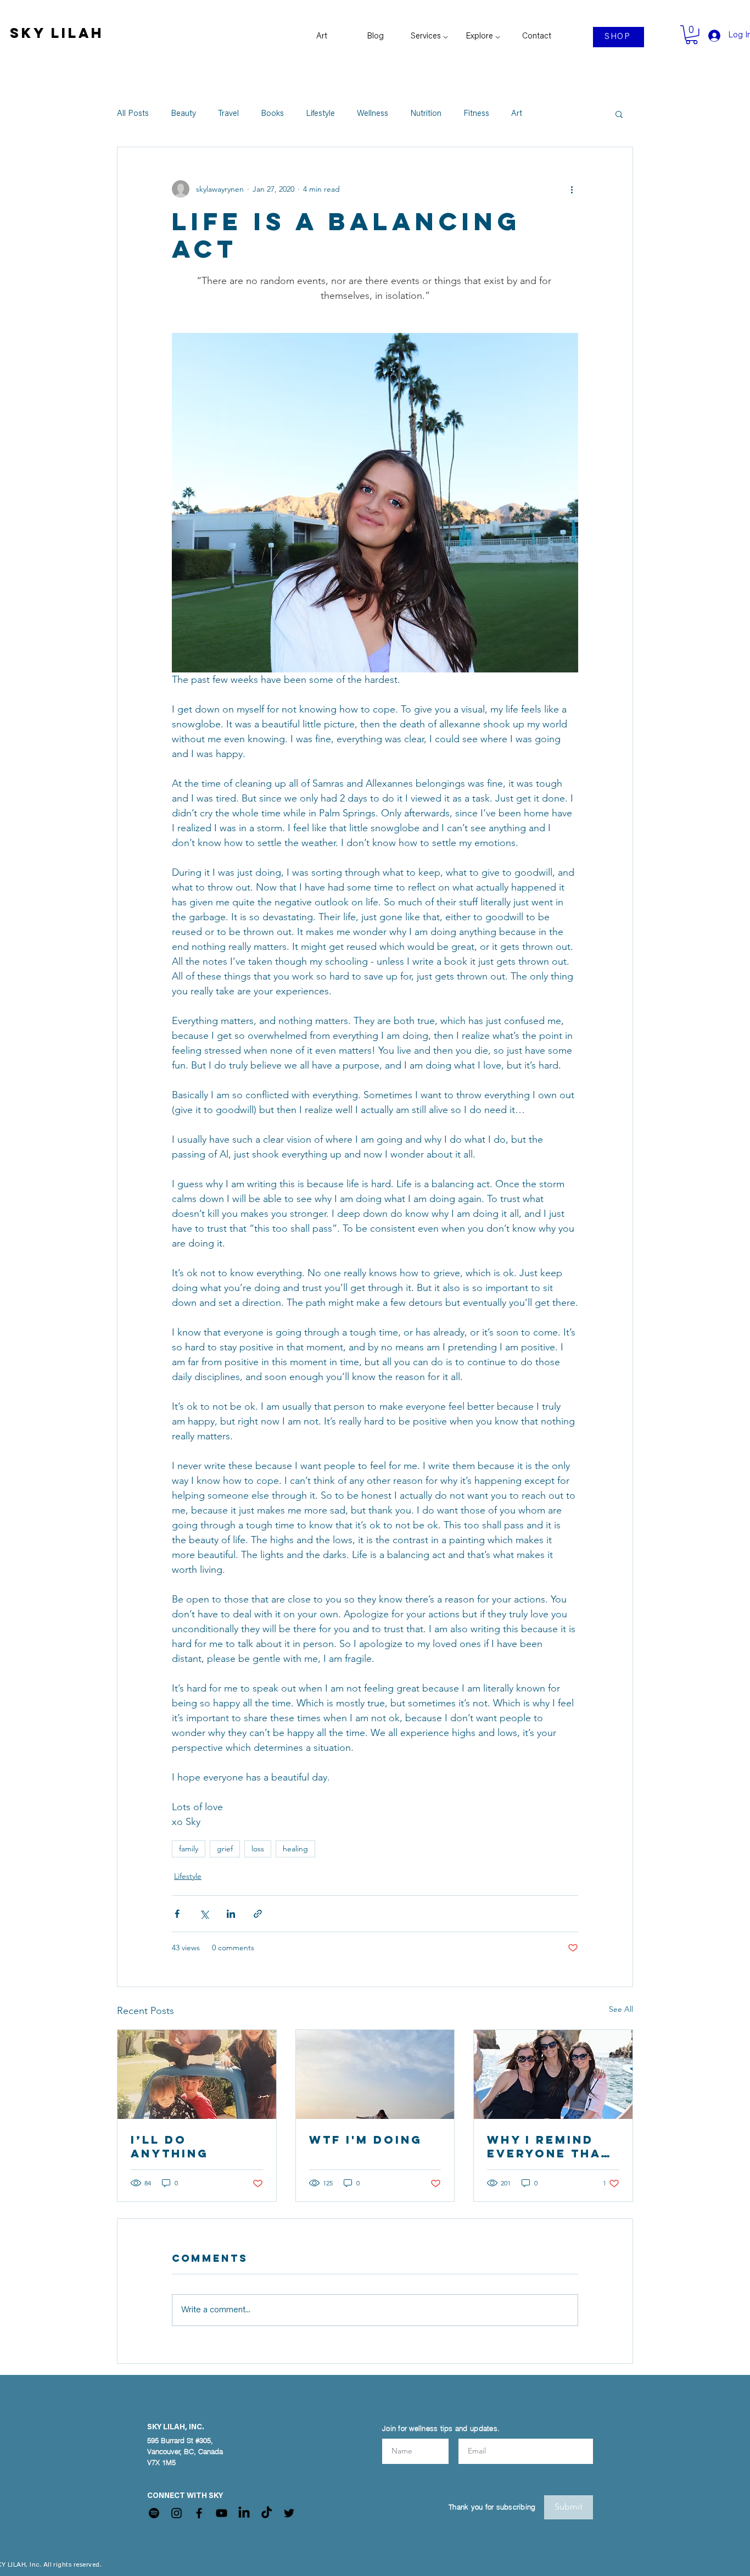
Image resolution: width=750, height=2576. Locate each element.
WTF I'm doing (366, 2140)
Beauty (183, 114)
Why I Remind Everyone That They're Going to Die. (548, 2146)
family (189, 1849)
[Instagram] (177, 2513)
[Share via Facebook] (177, 1914)
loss (258, 1849)
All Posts (133, 114)
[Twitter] (289, 2513)
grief (225, 1849)
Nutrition (426, 114)
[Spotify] (154, 2513)
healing (295, 1849)
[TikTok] (267, 2513)
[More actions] (572, 189)
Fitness (476, 114)
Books (272, 114)
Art (517, 114)
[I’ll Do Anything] (197, 2074)
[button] (619, 114)
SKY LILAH (57, 33)
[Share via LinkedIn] (231, 1914)
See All (621, 2009)
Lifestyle (320, 114)
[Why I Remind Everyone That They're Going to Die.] (553, 2074)
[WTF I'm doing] (375, 2074)
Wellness (373, 114)
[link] (692, 35)
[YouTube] (222, 2513)
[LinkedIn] (244, 2513)
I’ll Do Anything (170, 2146)
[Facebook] (199, 2513)
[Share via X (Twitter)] (204, 1914)
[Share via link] (258, 1914)
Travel (228, 114)
